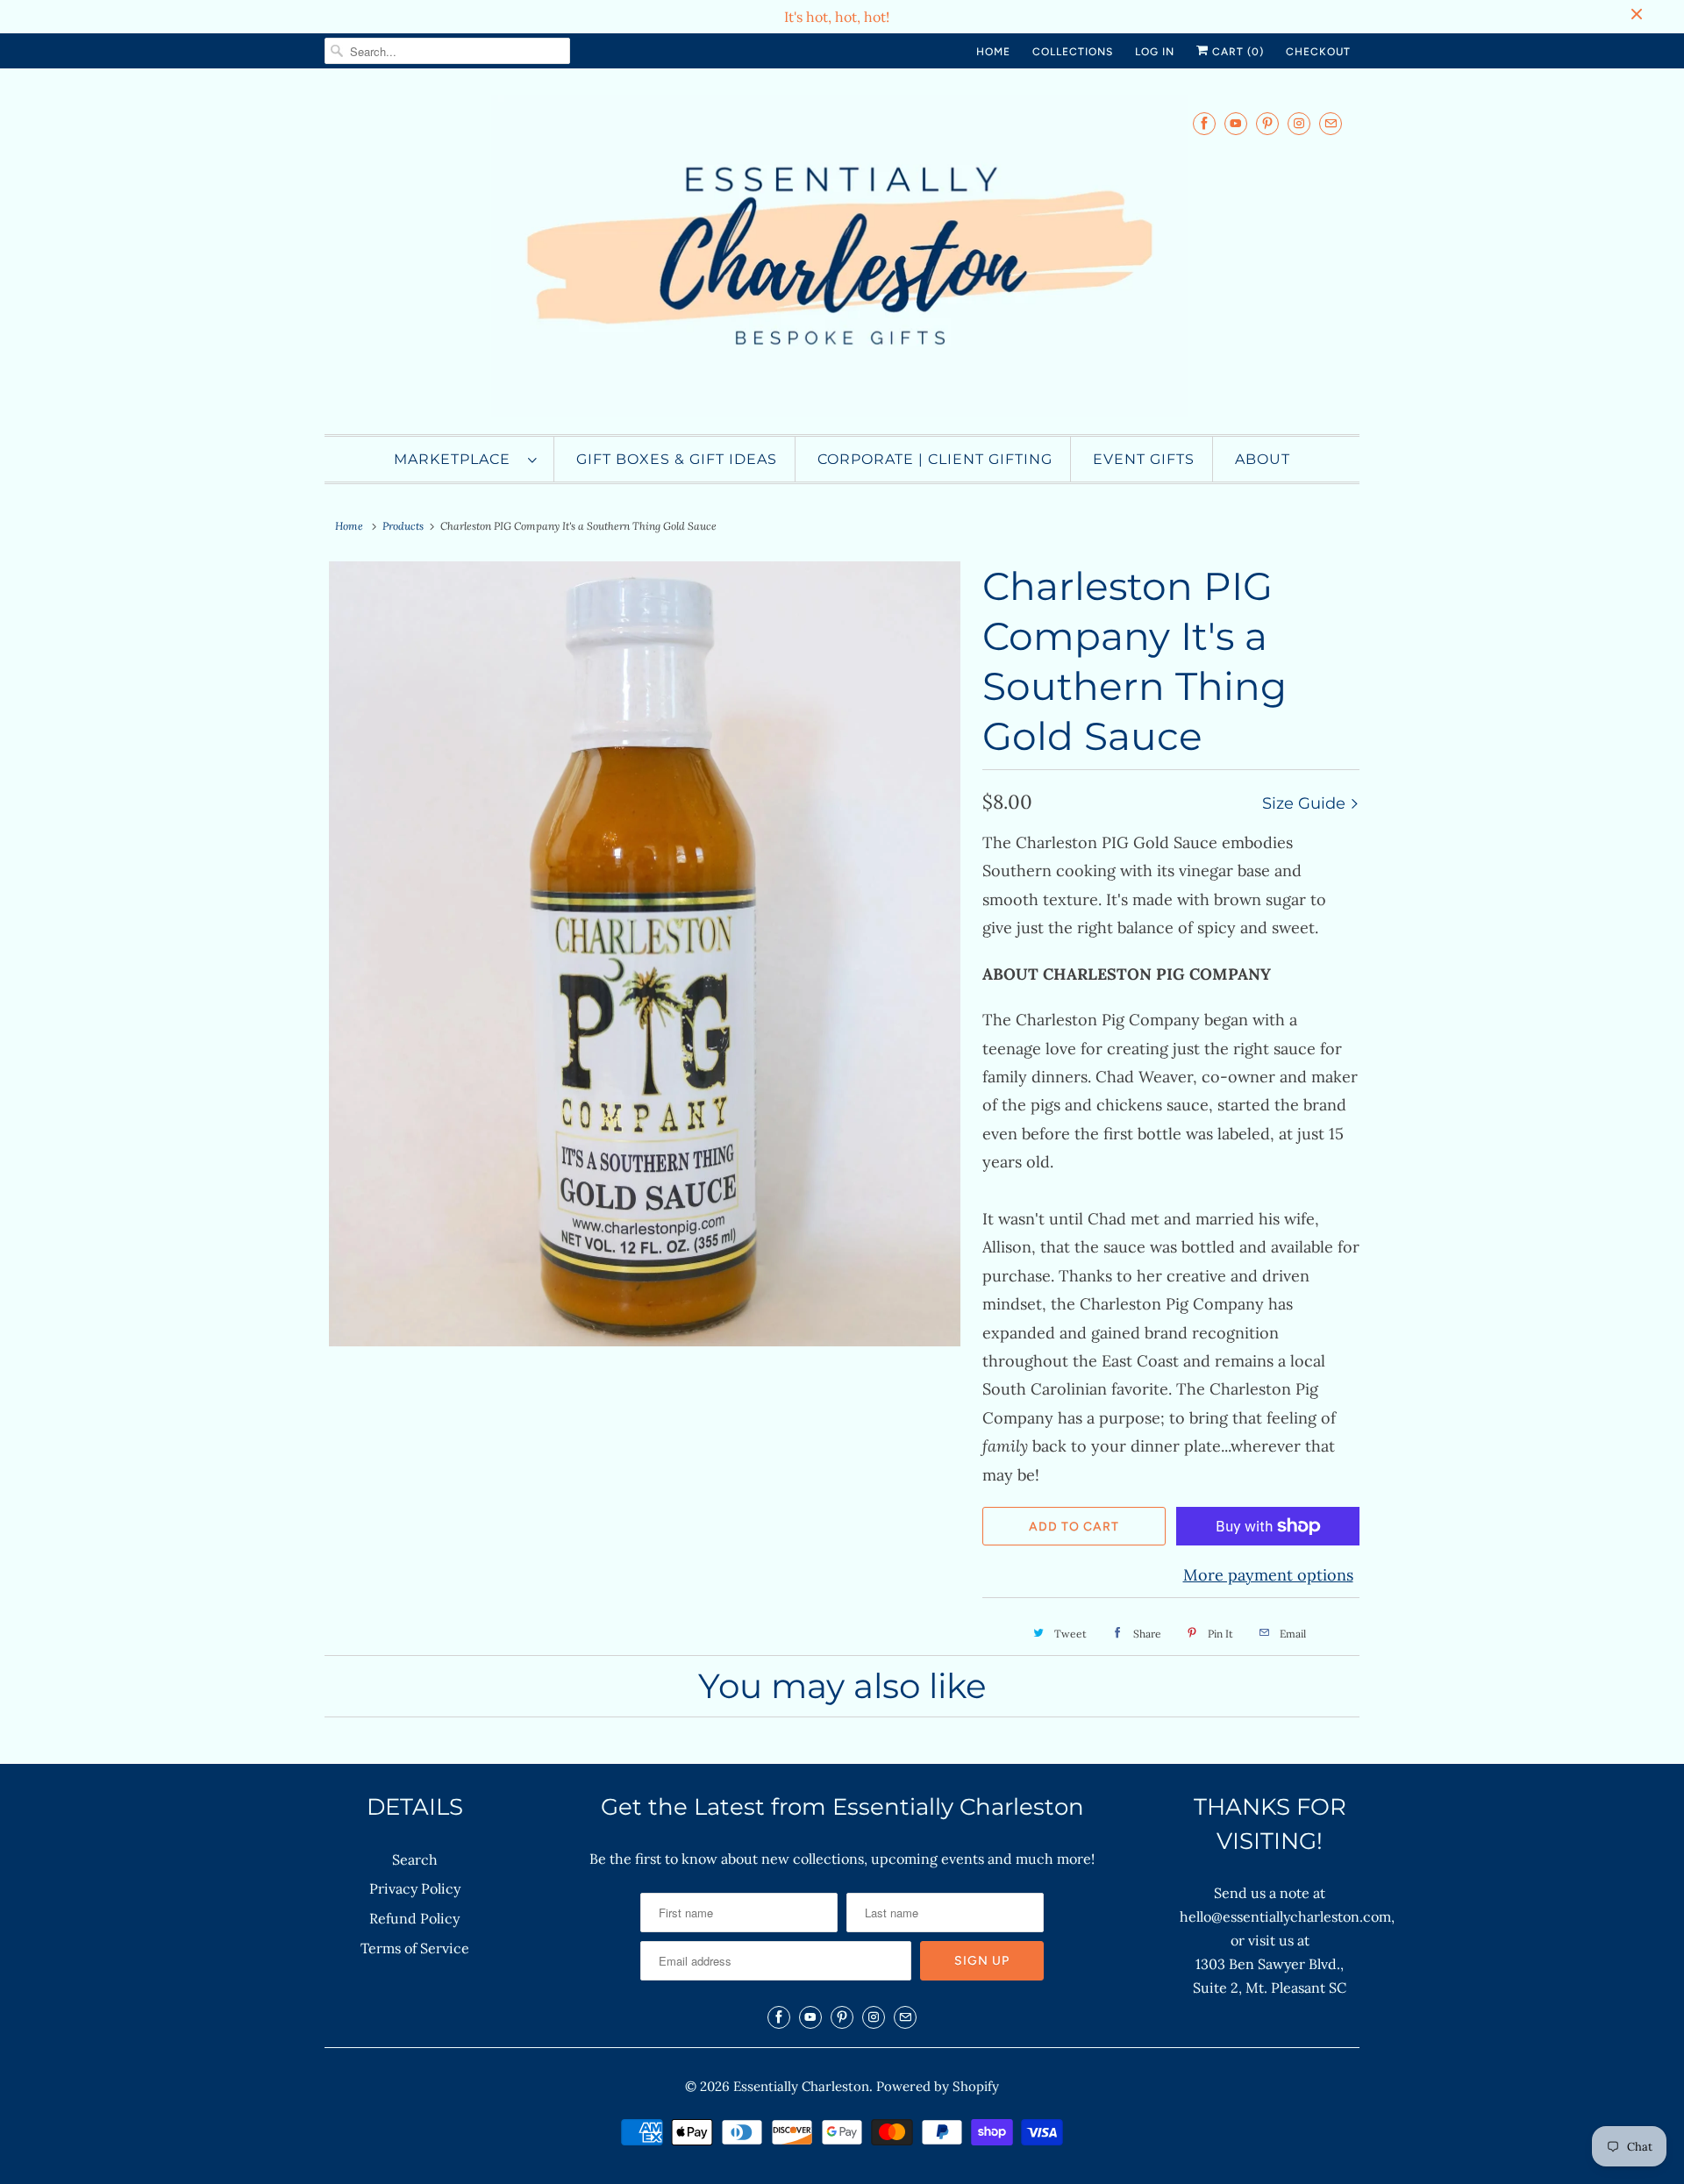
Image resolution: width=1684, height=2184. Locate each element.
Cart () (1236, 52)
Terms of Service (415, 1948)
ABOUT (1263, 459)
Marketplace (457, 459)
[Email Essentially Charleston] (1331, 123)
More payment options (1268, 1575)
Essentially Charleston (801, 2086)
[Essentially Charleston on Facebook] (1204, 123)
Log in (1155, 52)
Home (993, 52)
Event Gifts (1144, 459)
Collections (1073, 52)
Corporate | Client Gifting (935, 459)
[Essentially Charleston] (842, 256)
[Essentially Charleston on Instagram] (1299, 123)
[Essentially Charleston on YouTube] (1236, 123)
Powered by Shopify (938, 2086)
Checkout (1318, 52)
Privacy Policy (415, 1888)
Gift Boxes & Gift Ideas (677, 459)
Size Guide (1306, 803)
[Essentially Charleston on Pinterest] (1267, 123)
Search (415, 1859)
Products (403, 526)
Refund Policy (414, 1918)
